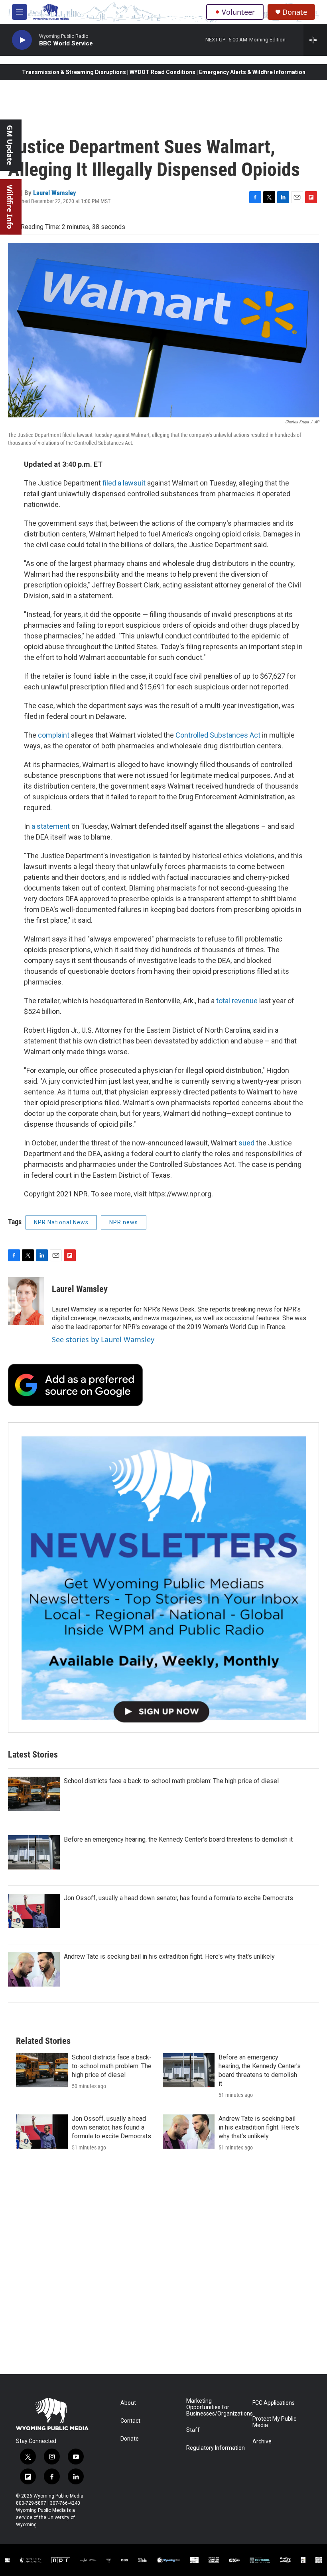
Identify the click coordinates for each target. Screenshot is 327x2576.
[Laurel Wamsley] (26, 1301)
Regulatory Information (216, 2448)
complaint (54, 735)
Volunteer (238, 12)
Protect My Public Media (274, 2422)
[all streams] (315, 40)
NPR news (124, 1222)
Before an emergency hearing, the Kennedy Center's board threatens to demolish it (178, 1839)
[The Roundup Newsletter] (163, 1578)
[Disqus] (163, 2267)
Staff (193, 2430)
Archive (262, 2442)
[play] (22, 40)
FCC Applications (274, 2403)
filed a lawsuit (124, 483)
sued (246, 1143)
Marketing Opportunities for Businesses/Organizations (216, 2407)
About (128, 2403)
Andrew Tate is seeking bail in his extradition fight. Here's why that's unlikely (169, 1956)
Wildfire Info (10, 207)
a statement (51, 826)
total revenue (237, 1001)
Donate (295, 12)
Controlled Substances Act (218, 735)
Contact (130, 2421)
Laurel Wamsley (55, 193)
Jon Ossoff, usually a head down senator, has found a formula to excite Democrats (178, 1898)
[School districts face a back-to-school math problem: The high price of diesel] (34, 1794)
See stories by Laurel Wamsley (103, 1339)
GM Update (10, 145)
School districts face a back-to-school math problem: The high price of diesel (171, 1781)
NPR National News (61, 1222)
